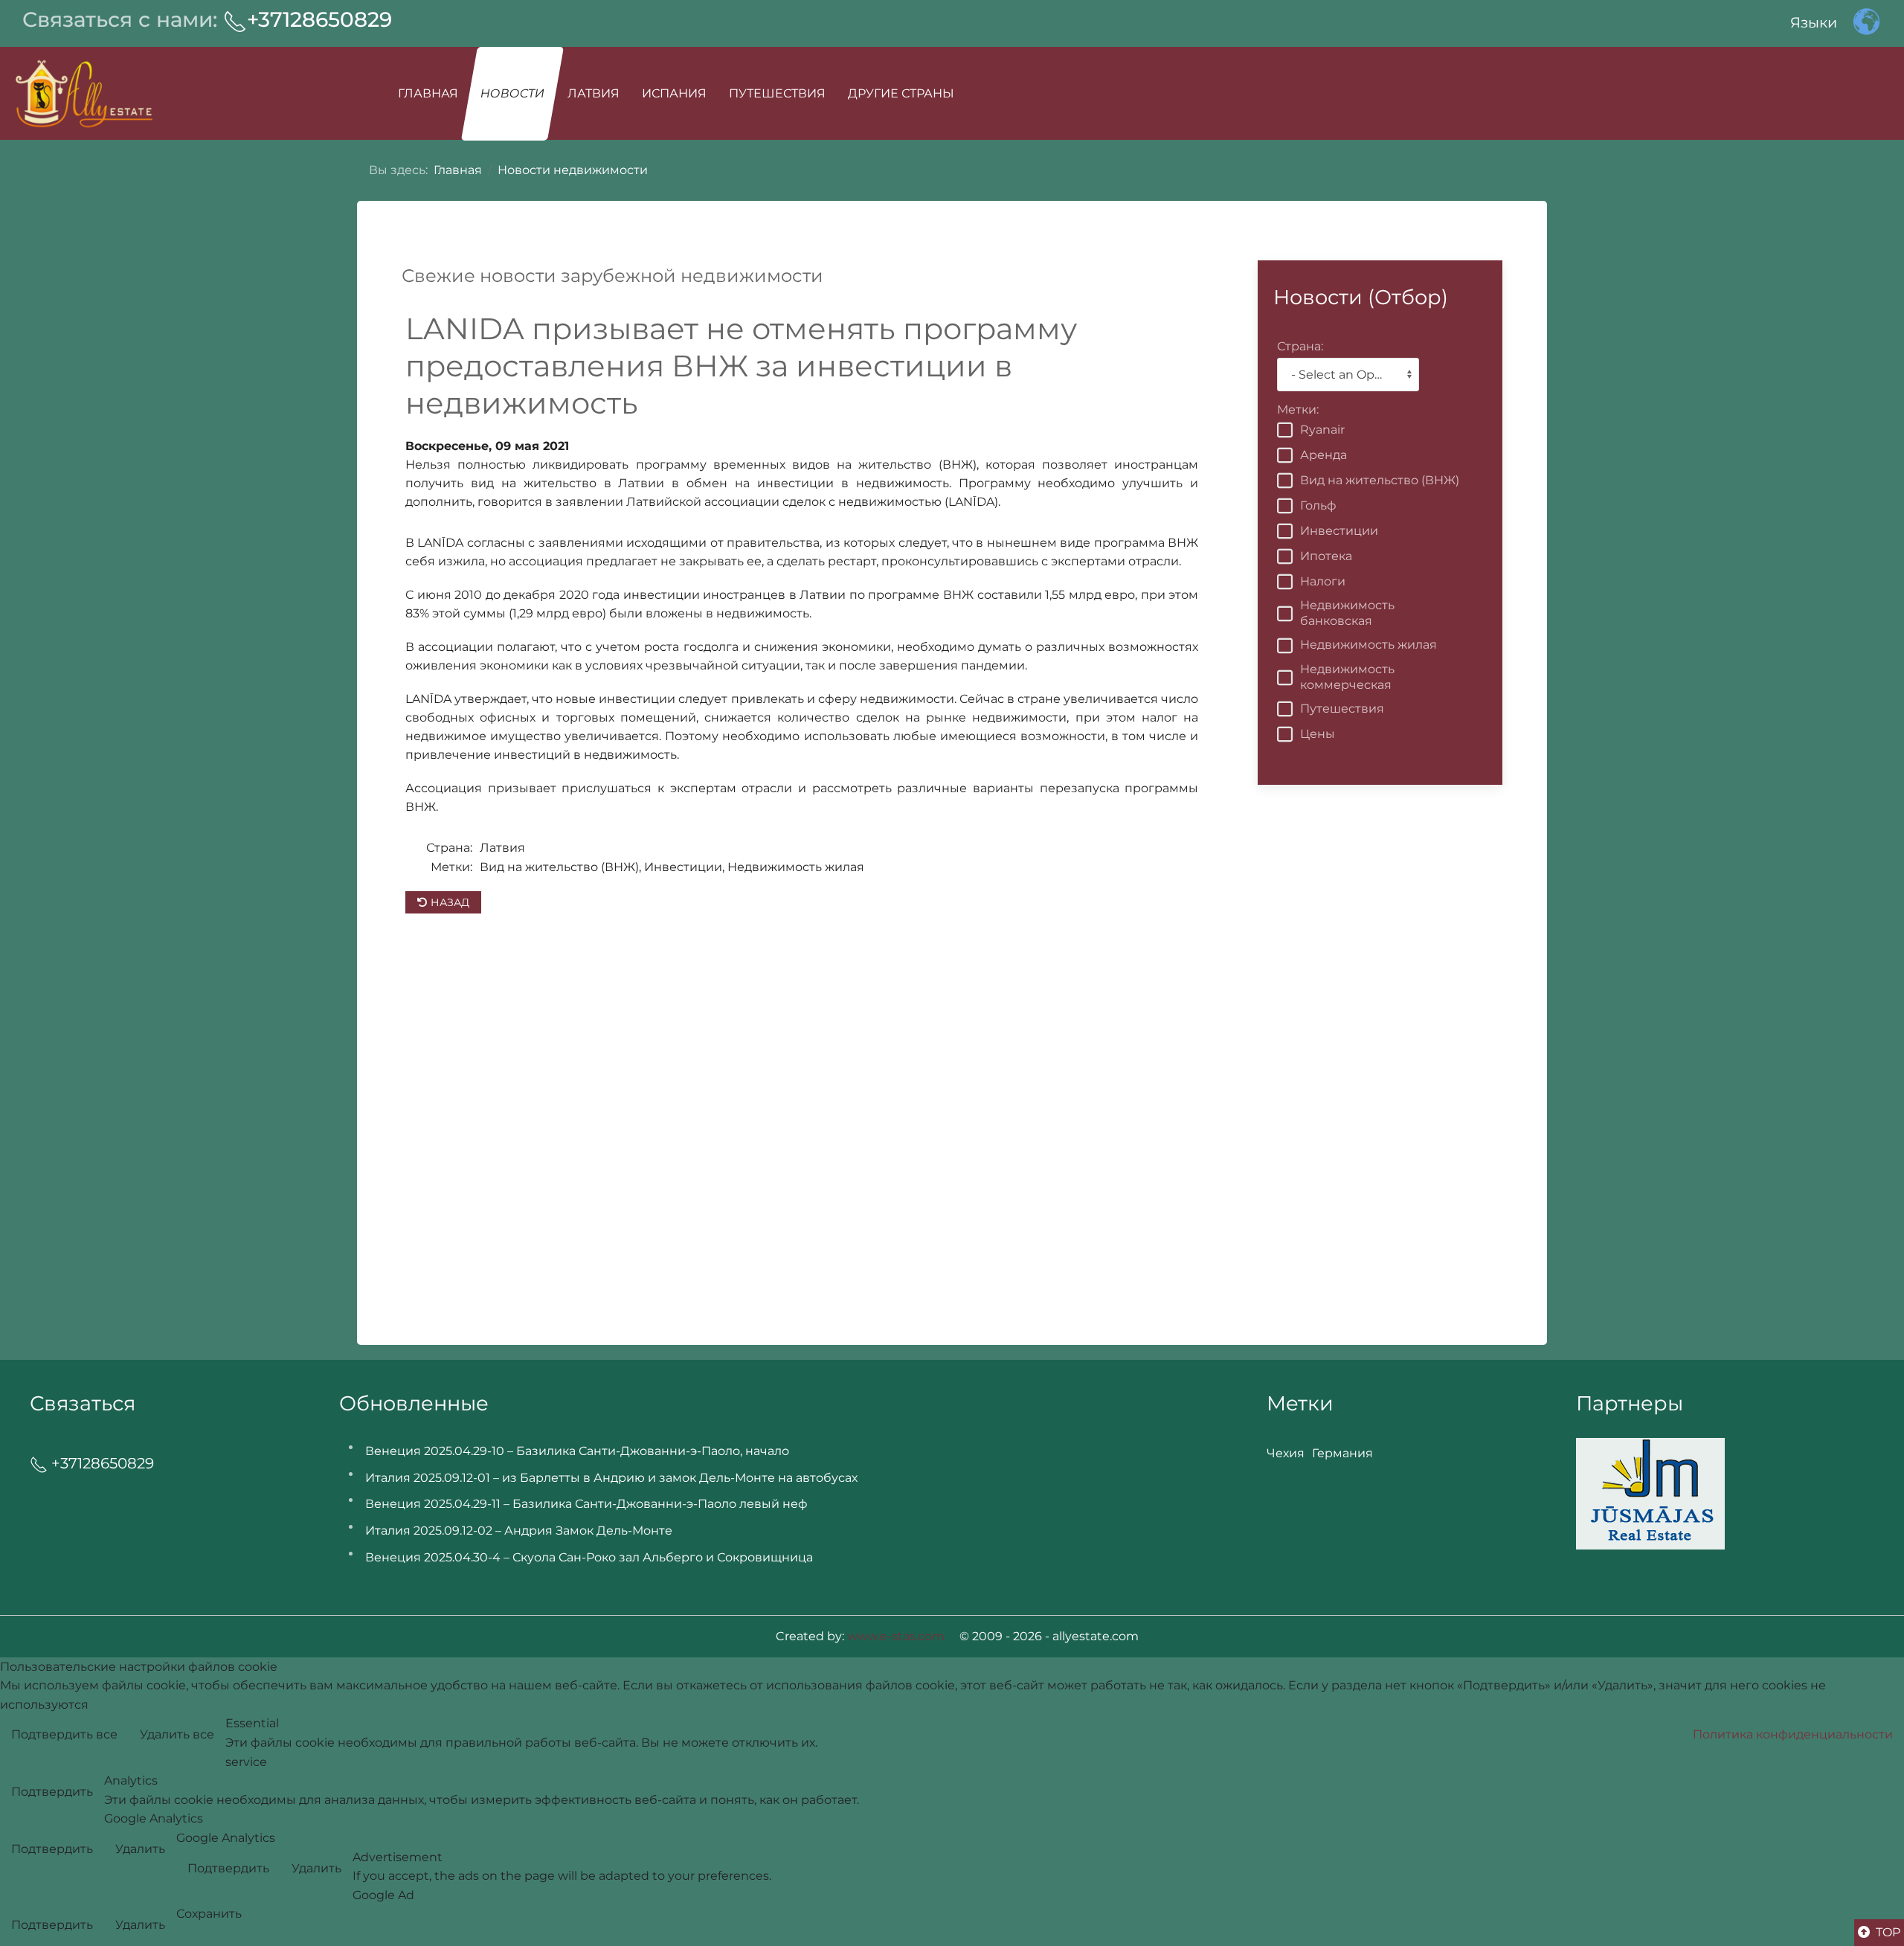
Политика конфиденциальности (1793, 1734)
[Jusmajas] (1650, 1493)
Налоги (1323, 581)
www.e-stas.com (896, 1636)
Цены (1318, 734)
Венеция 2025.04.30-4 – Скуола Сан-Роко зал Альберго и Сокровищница (589, 1557)
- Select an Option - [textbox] (1345, 375)
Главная (428, 93)
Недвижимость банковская (1347, 613)
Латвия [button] (594, 93)
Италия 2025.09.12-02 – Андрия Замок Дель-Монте (519, 1531)
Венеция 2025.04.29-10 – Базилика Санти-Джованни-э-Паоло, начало (577, 1451)
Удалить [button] (140, 1849)
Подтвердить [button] (52, 1792)
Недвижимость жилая (1368, 645)
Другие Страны (901, 93)
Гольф (1318, 505)
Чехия (1286, 1453)
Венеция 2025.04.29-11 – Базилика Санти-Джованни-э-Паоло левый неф (586, 1504)
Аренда (1324, 455)
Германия (1342, 1453)
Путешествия (1342, 709)
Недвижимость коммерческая (1347, 677)
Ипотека (1326, 556)
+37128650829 (319, 19)
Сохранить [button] (209, 1914)
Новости (512, 93)
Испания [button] (674, 93)
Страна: (449, 848)
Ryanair (1322, 430)
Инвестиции (1339, 531)
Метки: (451, 867)
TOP (1887, 1932)
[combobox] (1348, 375)
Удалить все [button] (177, 1734)
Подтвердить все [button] (64, 1734)
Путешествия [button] (777, 93)
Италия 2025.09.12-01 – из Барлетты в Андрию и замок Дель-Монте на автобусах (611, 1478)
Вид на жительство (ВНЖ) (1380, 480)
